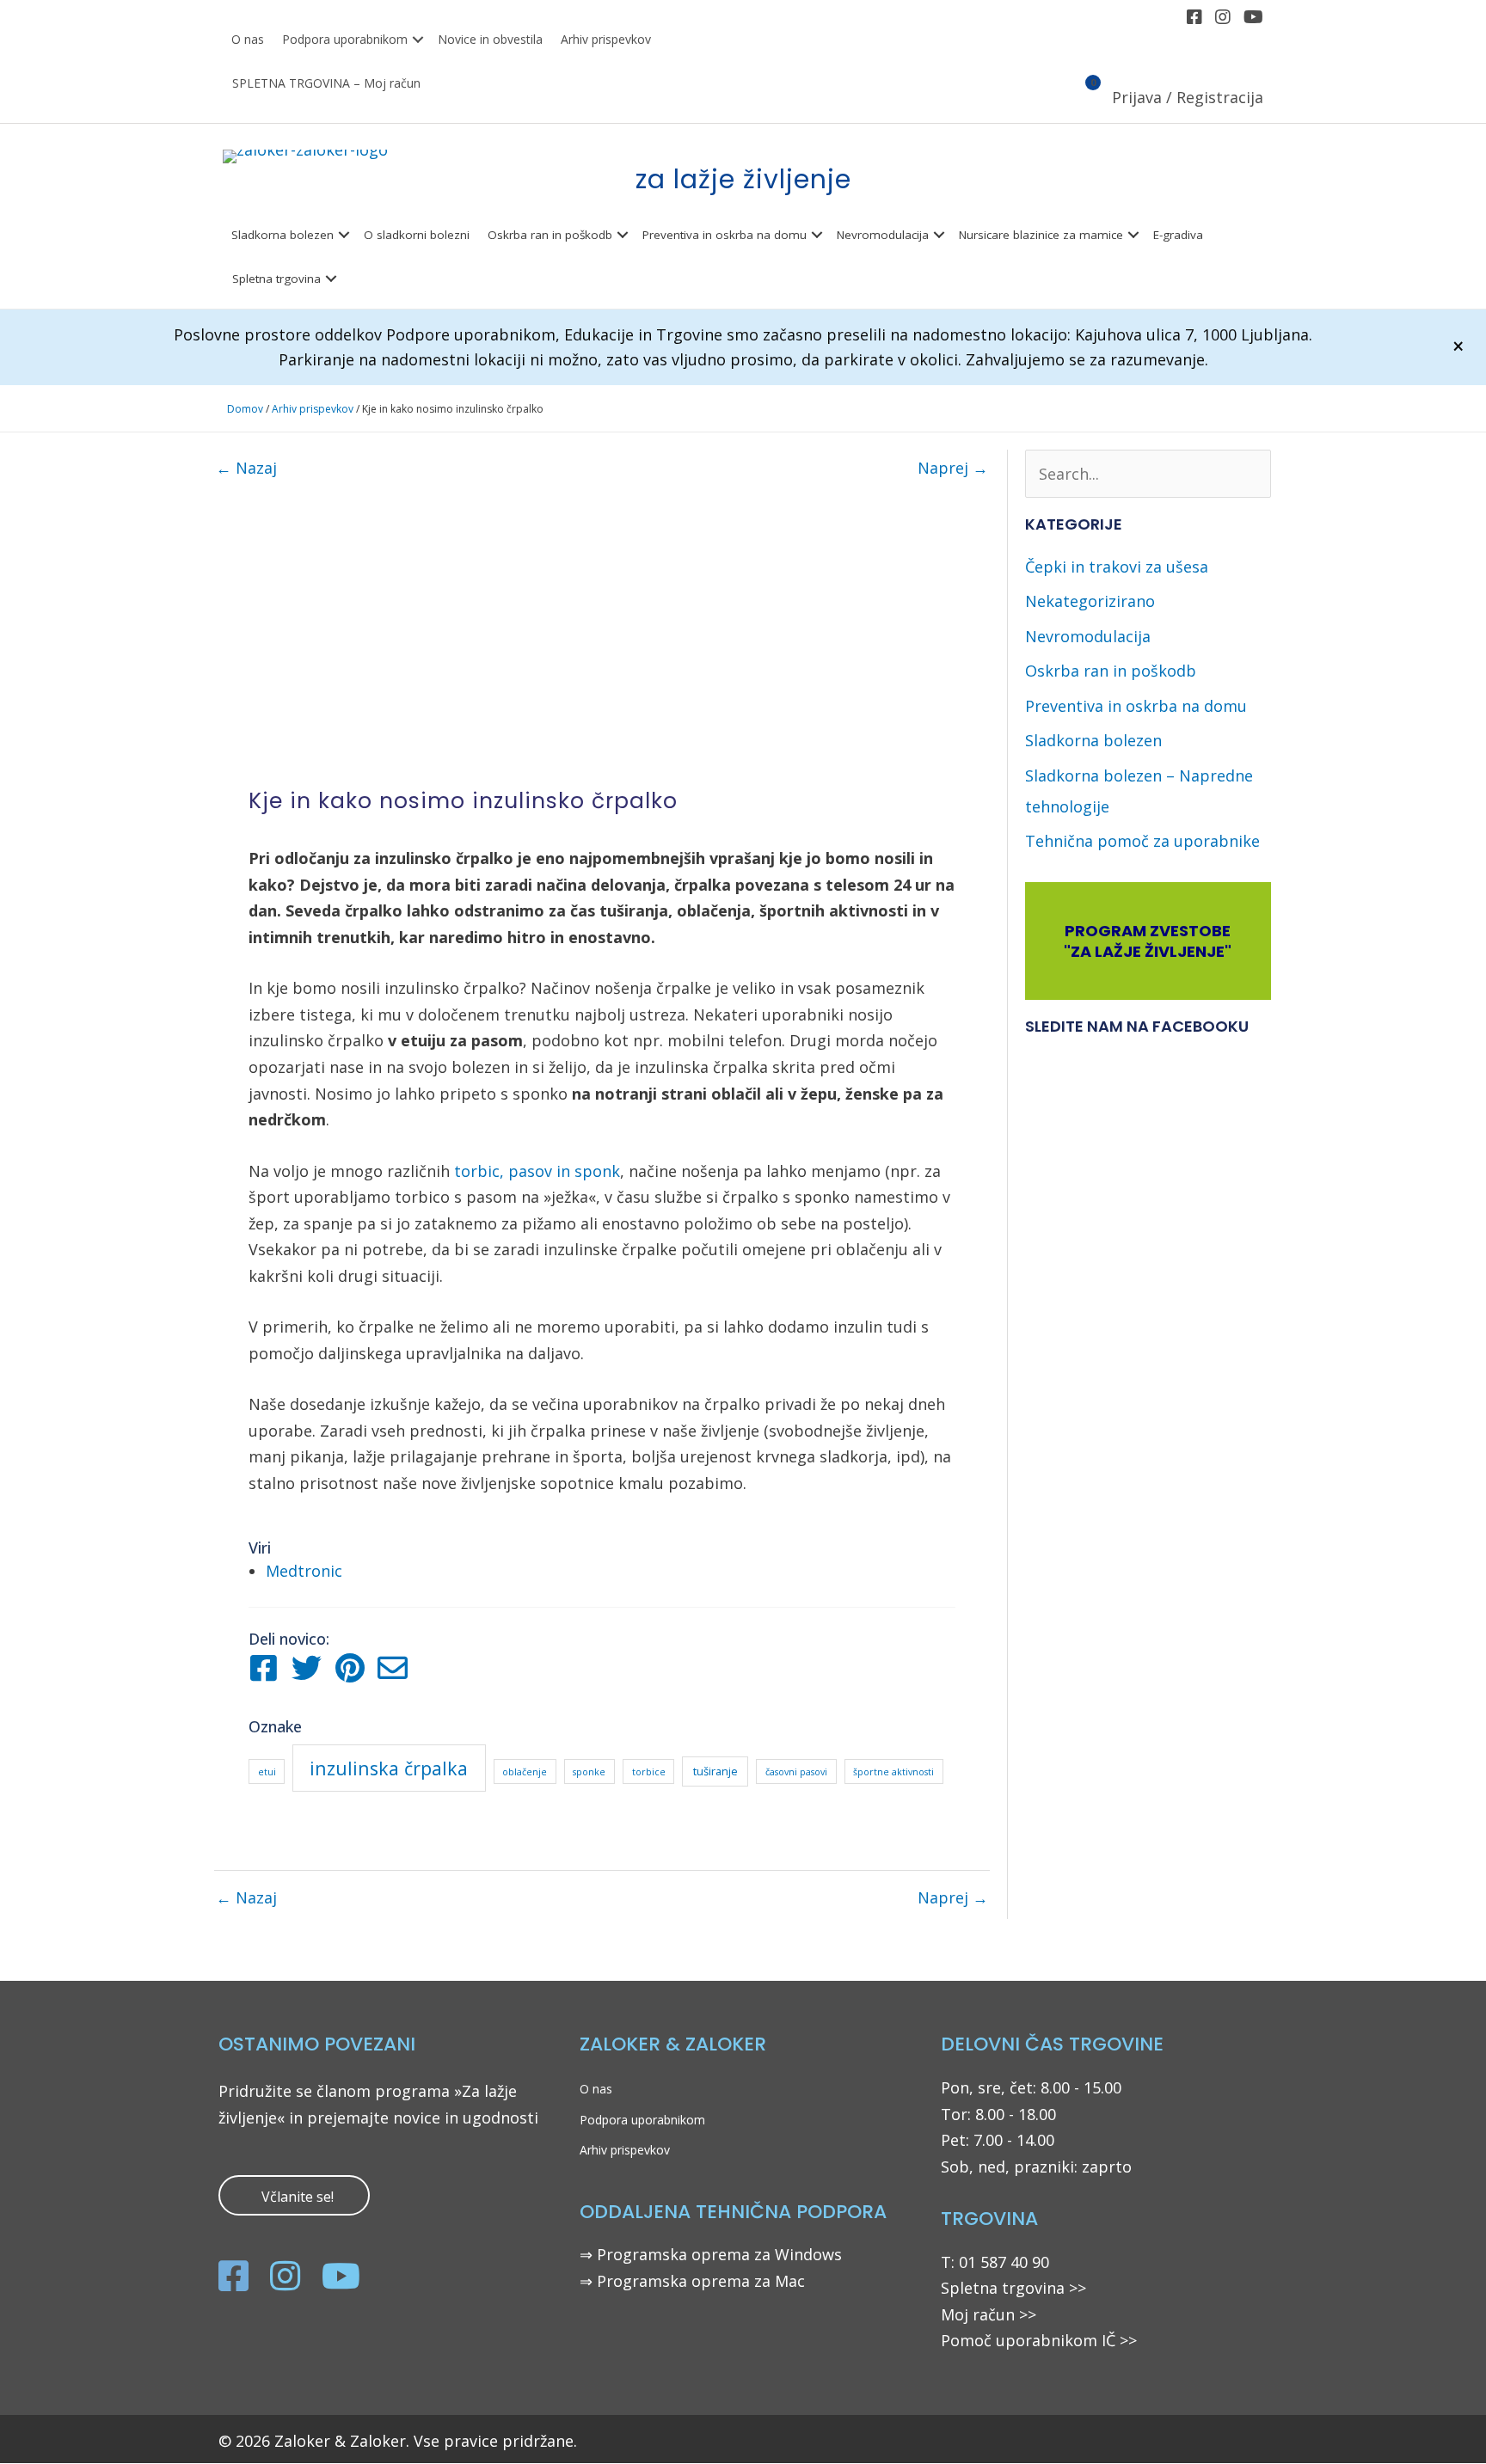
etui (267, 1772)
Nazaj (246, 468)
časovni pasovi (796, 1772)
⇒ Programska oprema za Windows (711, 2254)
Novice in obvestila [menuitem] (490, 39)
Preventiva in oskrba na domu (1136, 706)
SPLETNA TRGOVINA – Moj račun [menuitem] (326, 83)
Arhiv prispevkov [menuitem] (606, 39)
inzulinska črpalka (389, 1768)
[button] (418, 40)
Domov (245, 409)
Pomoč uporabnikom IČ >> (1039, 2340)
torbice (649, 1772)
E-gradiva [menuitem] (1178, 235)
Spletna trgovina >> (1013, 2288)
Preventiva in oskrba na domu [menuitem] (725, 235)
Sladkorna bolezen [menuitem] (282, 235)
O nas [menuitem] (248, 39)
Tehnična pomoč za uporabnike (1142, 841)
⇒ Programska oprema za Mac (692, 2281)
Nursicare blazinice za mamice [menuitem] (1041, 235)
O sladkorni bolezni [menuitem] (417, 235)
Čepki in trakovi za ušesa (1117, 567)
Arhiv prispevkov (313, 409)
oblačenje (525, 1772)
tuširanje (715, 1771)
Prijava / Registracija (1188, 97)
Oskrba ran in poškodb (1111, 671)
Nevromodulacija (1088, 636)
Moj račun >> (989, 2314)
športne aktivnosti (893, 1772)
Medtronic (304, 1571)
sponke (589, 1772)
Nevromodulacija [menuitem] (883, 235)
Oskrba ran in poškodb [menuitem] (550, 235)
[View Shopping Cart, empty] (1083, 99)
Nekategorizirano (1090, 601)
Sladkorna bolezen (1093, 740)
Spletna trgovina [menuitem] (276, 279)
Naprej (953, 468)
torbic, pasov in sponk (537, 1171)
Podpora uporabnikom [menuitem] (345, 39)
